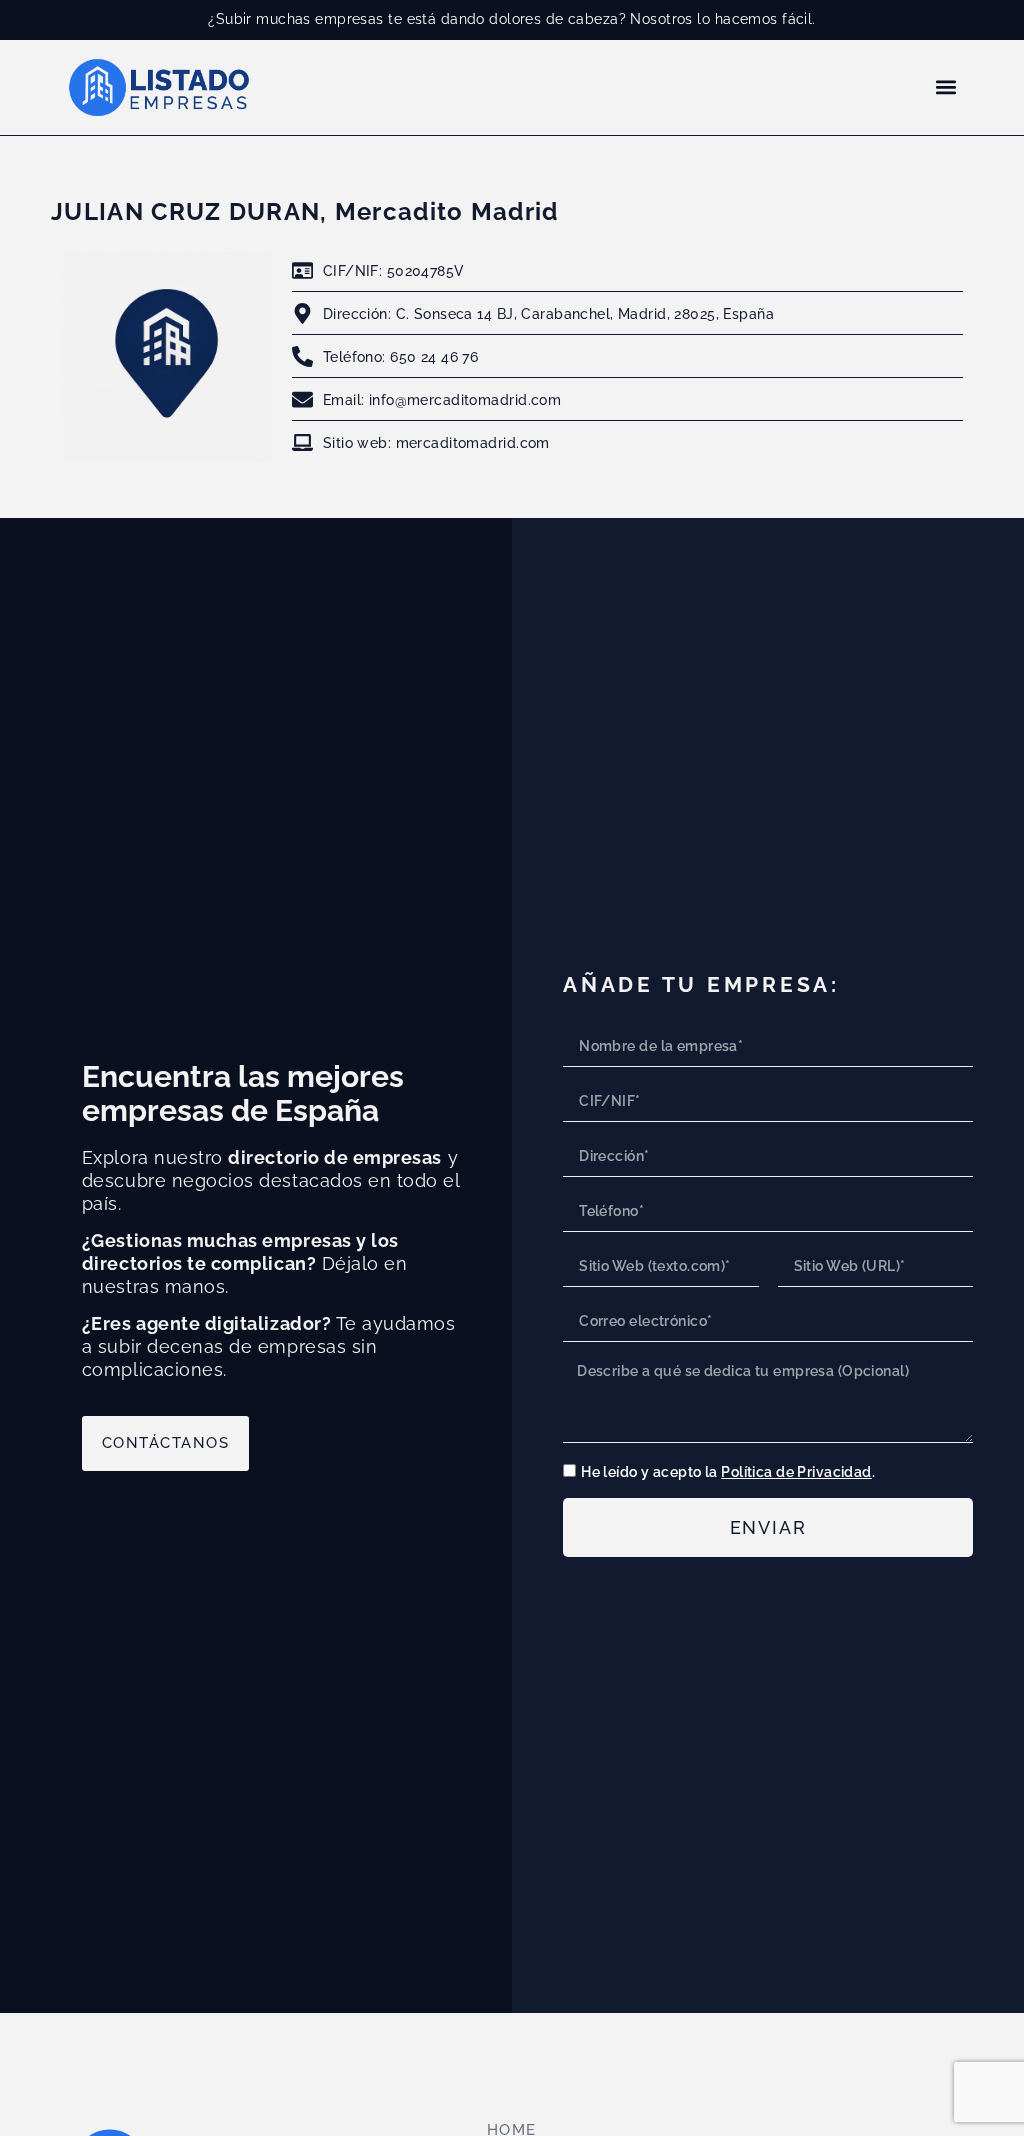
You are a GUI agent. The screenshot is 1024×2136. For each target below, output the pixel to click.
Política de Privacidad (796, 1471)
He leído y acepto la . (728, 1471)
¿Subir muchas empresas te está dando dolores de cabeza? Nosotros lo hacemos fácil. (511, 18)
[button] (946, 87)
